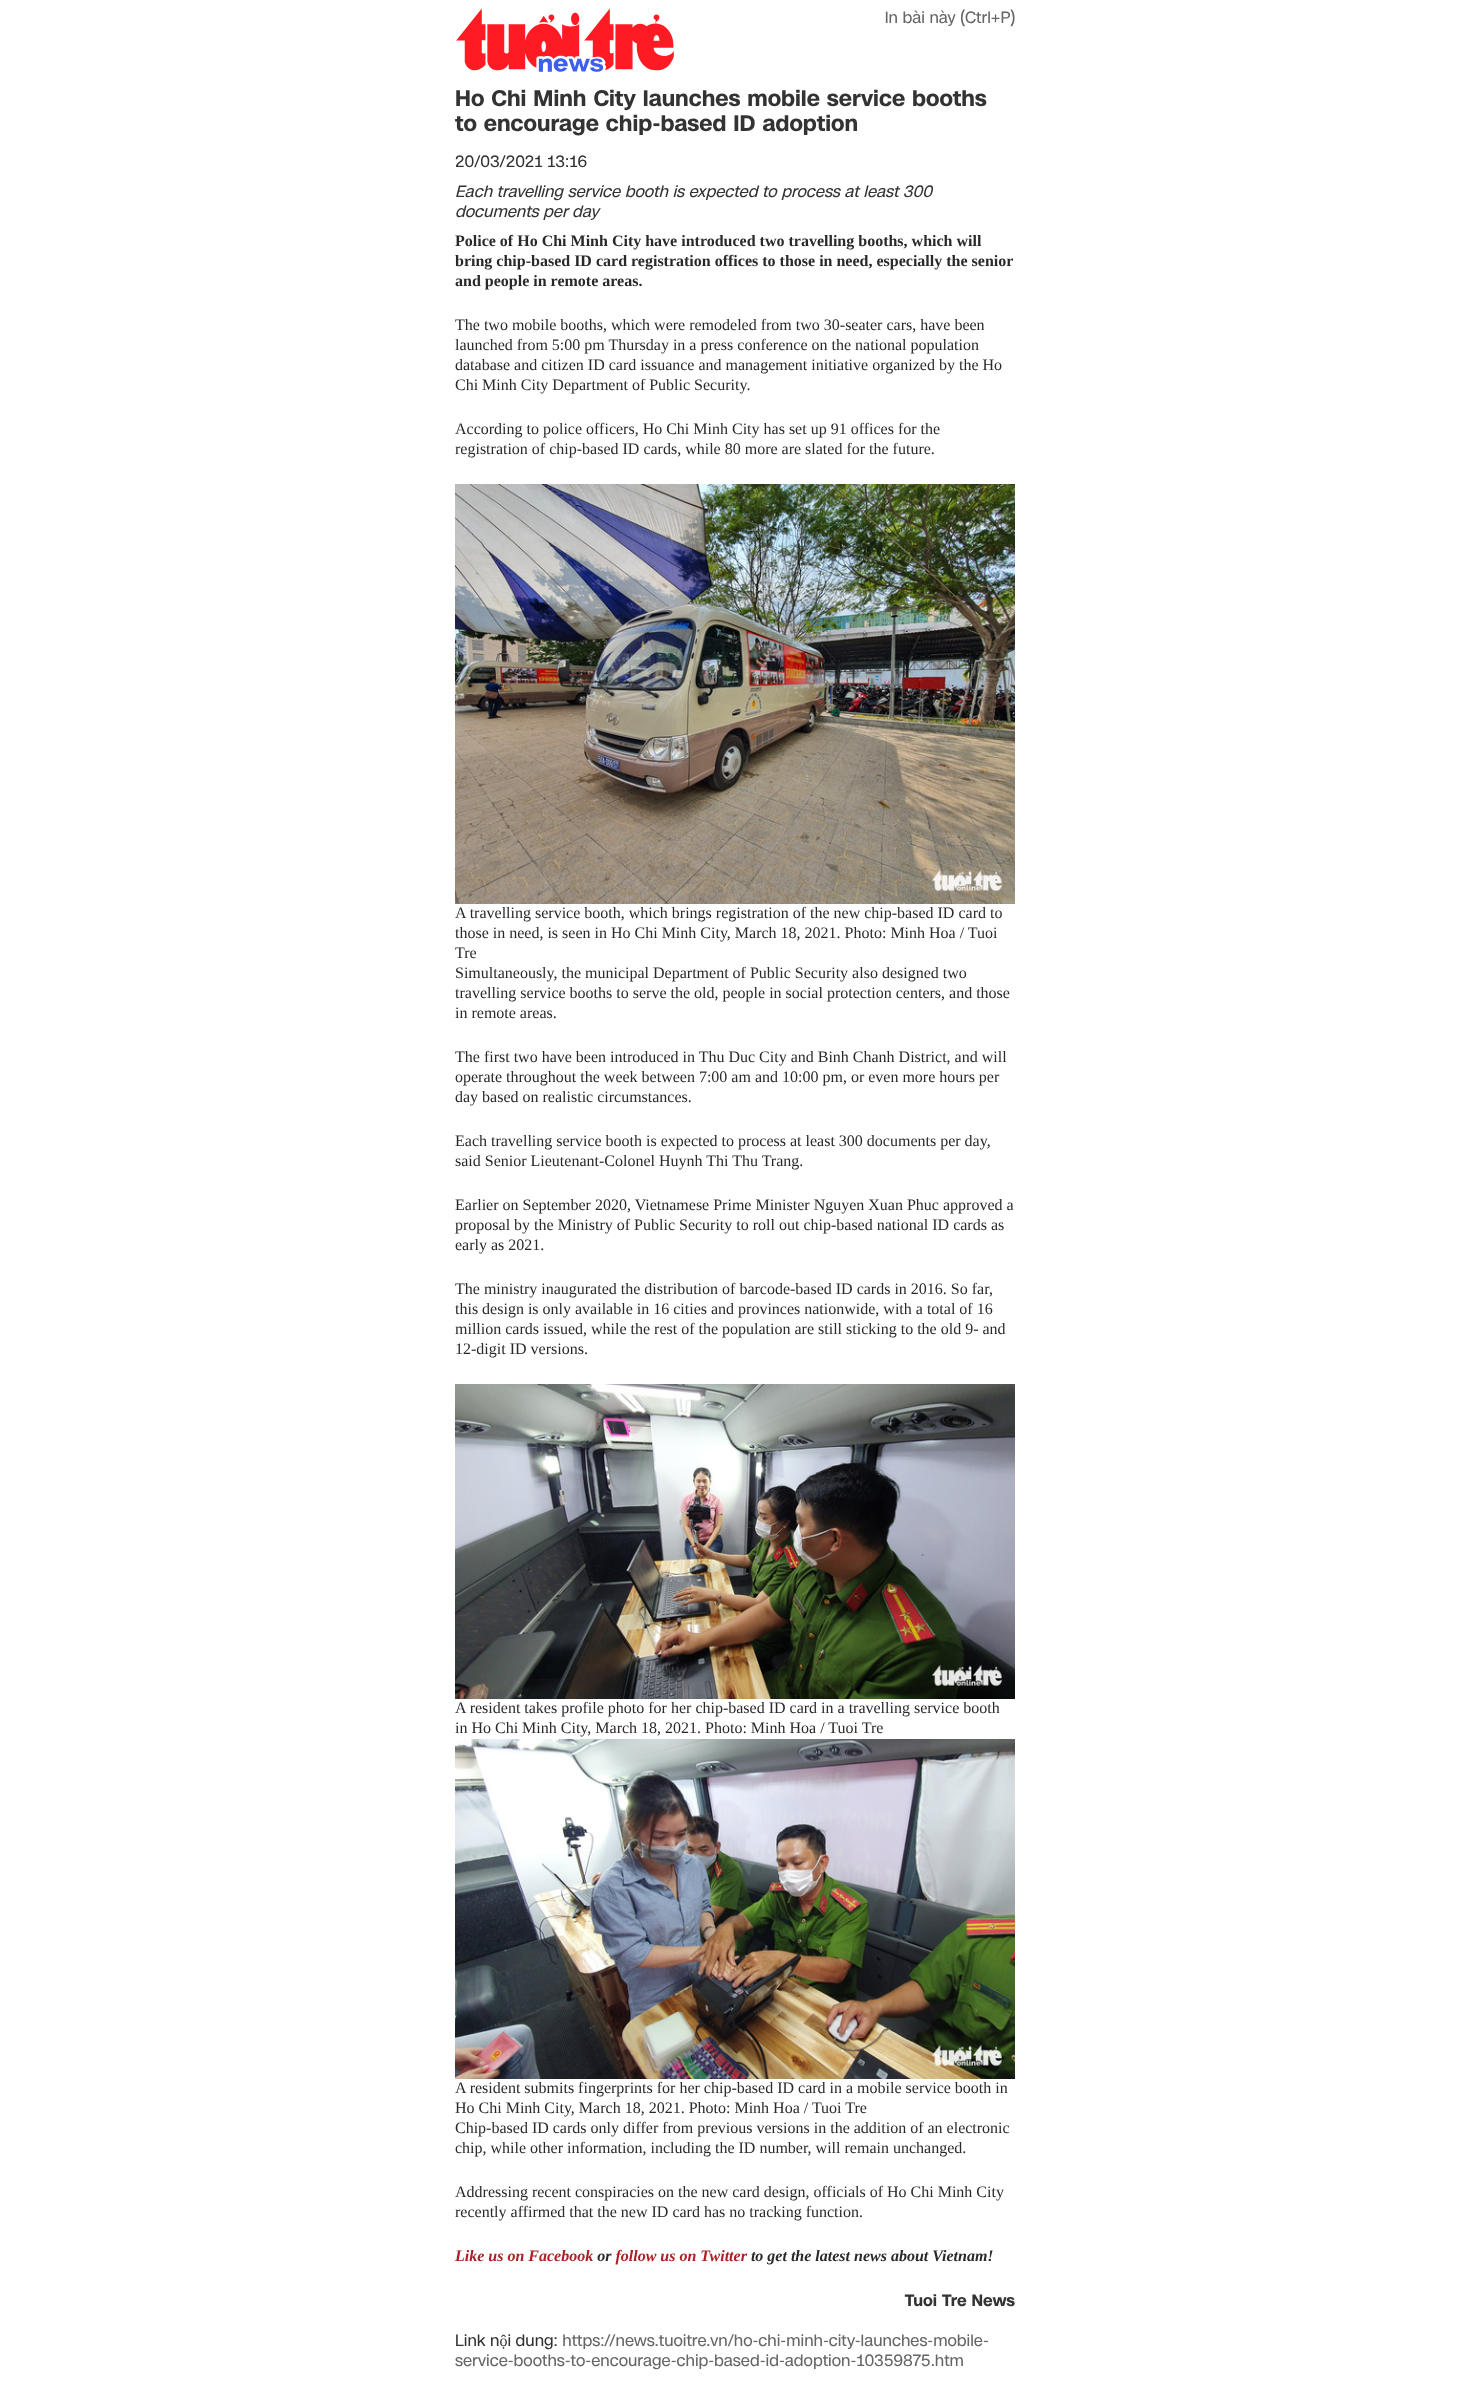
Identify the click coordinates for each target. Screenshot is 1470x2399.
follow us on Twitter (680, 2256)
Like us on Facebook (524, 2256)
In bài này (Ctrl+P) (950, 17)
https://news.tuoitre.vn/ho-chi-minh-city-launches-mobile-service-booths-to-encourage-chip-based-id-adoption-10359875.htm (722, 2350)
